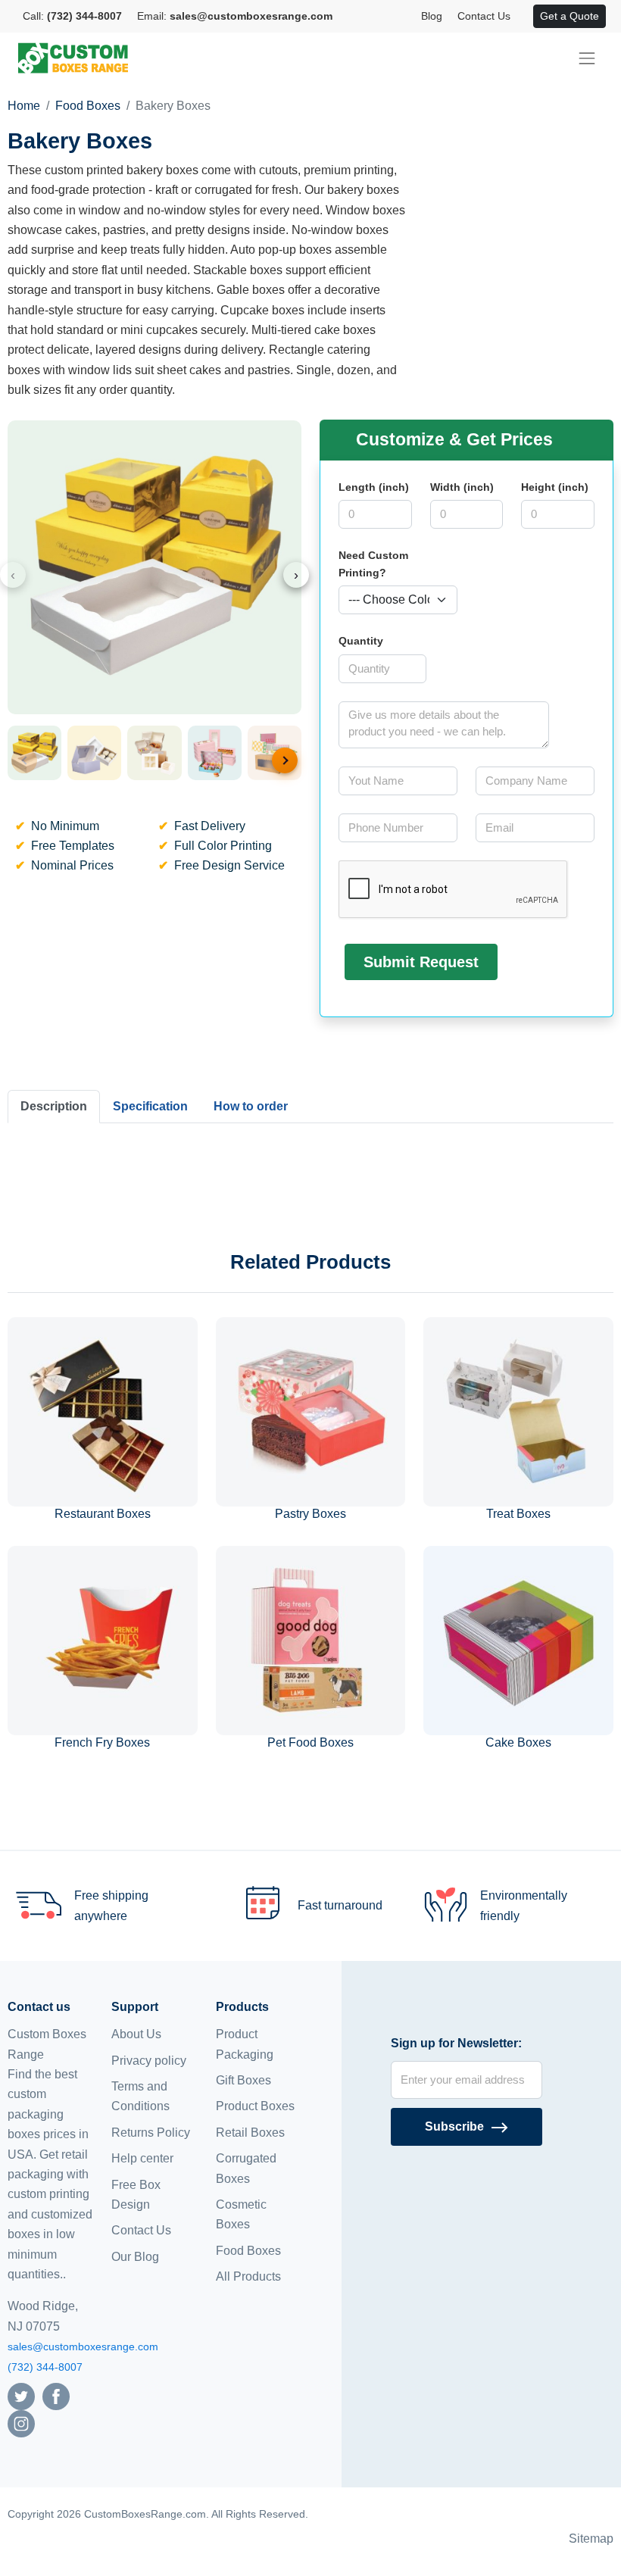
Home (24, 106)
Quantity (361, 641)
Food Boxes (88, 106)
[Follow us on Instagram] (21, 2423)
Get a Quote (570, 16)
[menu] (587, 58)
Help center (142, 2158)
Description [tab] (54, 1106)
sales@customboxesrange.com (83, 2347)
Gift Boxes (243, 2080)
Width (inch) (462, 487)
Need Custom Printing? (373, 564)
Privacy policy (149, 2061)
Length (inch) (374, 487)
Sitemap (591, 2539)
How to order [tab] (251, 1106)
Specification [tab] (150, 1106)
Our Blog (135, 2257)
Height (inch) (555, 487)
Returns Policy (151, 2133)
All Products (248, 2276)
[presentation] (13, 575)
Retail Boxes (250, 2133)
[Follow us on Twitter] (21, 2395)
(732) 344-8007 (45, 2367)
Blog (432, 16)
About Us (136, 2034)
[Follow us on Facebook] (56, 2395)
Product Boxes (255, 2106)
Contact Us (484, 16)
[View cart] (526, 17)
